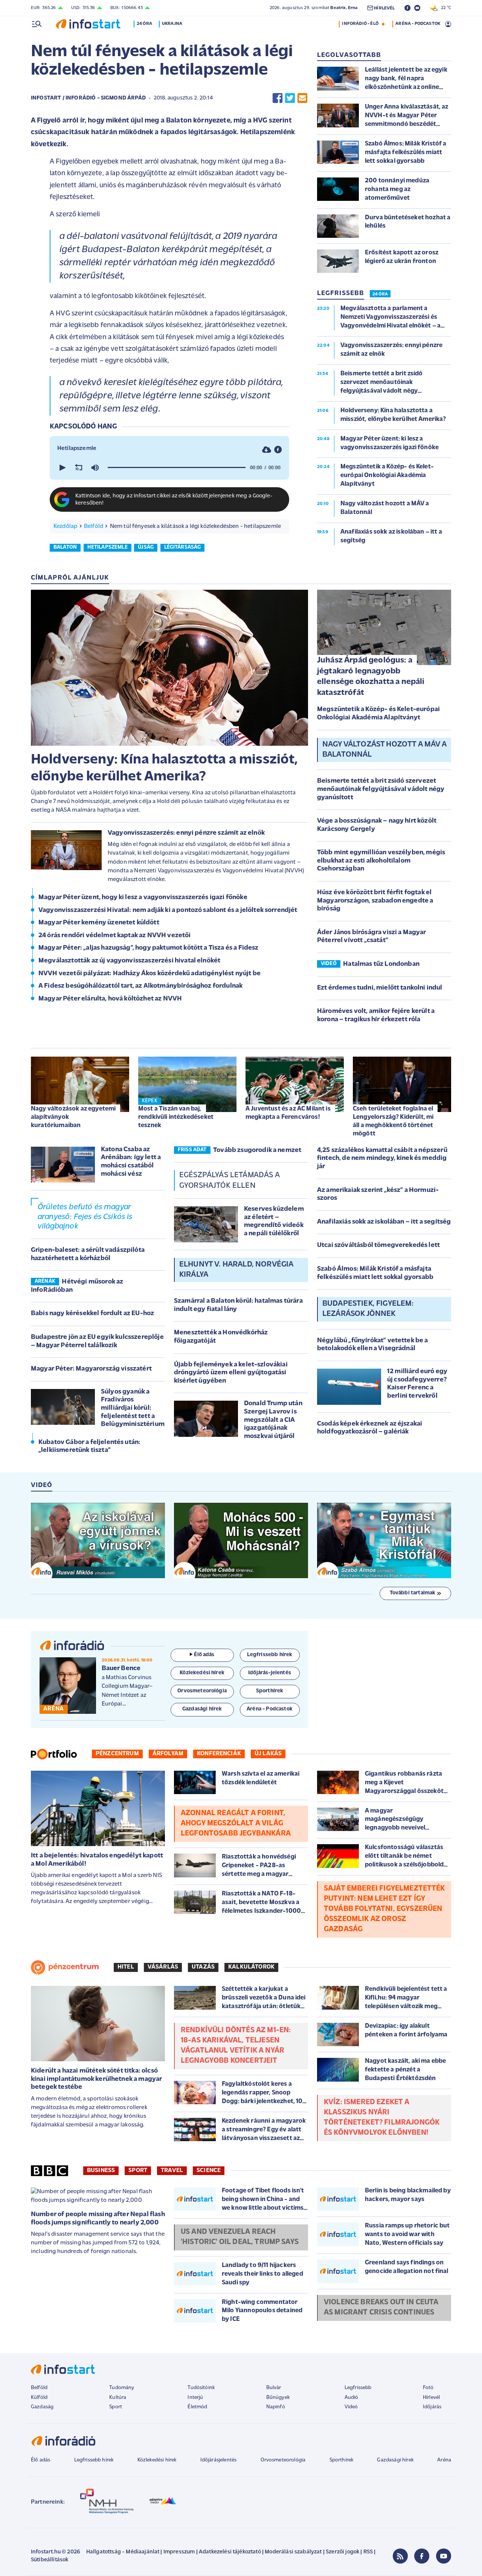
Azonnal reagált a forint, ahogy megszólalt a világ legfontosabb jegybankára (236, 1823)
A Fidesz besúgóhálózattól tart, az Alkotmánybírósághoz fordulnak (140, 986)
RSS (368, 2552)
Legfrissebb (358, 2388)
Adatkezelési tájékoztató (230, 2552)
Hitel (126, 1967)
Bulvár (274, 2388)
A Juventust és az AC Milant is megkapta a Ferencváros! (288, 1113)
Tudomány (122, 2388)
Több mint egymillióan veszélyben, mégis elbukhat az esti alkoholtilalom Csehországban (381, 861)
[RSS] (400, 2556)
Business (101, 2171)
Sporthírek (342, 2460)
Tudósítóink (201, 2388)
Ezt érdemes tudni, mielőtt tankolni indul (380, 988)
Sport (138, 2171)
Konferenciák (219, 1754)
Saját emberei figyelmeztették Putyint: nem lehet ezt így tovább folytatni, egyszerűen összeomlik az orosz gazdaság (384, 1909)
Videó (351, 2407)
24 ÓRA (380, 294)
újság (146, 547)
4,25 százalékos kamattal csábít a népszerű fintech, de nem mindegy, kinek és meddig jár (382, 1159)
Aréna (444, 2460)
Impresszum (179, 2552)
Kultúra (118, 2398)
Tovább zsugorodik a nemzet (257, 1150)
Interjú (195, 2398)
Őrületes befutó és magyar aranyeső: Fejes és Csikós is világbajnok (85, 1217)
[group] (95, 468)
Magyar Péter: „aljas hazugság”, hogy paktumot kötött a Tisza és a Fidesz (149, 948)
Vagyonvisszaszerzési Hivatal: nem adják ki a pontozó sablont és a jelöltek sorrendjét (168, 910)
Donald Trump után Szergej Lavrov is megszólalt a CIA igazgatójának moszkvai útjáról (273, 1420)
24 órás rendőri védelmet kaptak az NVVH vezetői (115, 936)
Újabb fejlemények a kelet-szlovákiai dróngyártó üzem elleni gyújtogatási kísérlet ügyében (231, 1373)
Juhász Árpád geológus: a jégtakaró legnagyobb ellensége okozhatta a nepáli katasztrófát (371, 677)
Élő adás (204, 1655)
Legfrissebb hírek (94, 2460)
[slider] (177, 468)
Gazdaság (42, 2407)
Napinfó (276, 2407)
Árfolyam (168, 1754)
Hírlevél (431, 2398)
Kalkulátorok (251, 1967)
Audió (352, 2398)
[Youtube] (444, 2556)
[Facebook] (422, 2556)
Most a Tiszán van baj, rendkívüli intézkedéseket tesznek (176, 1117)
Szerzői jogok (342, 2552)
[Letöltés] (267, 449)
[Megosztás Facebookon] (278, 98)
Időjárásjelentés (219, 2460)
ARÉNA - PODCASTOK (418, 24)
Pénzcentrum (117, 1754)
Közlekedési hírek (157, 2460)
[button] (62, 468)
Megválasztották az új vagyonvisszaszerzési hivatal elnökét (129, 961)
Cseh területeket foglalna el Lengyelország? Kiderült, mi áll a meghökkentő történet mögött (393, 1121)
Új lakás (268, 1754)
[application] (169, 468)
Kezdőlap (65, 526)
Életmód (197, 2407)
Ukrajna (172, 24)
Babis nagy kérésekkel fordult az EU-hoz (92, 1314)
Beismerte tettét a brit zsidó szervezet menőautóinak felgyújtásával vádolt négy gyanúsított (381, 789)
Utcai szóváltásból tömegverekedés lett (378, 1245)
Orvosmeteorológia (283, 2460)
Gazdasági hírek (395, 2460)
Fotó (428, 2388)
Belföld (94, 526)
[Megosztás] (278, 449)
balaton (65, 547)
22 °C (444, 8)
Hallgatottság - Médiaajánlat (123, 2552)
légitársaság (183, 547)
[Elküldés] (302, 98)
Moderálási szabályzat (293, 2552)
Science (209, 2171)
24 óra (144, 24)
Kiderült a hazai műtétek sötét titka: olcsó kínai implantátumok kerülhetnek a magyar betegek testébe (96, 2079)
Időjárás (432, 2407)
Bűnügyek (278, 2398)
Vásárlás (163, 1967)
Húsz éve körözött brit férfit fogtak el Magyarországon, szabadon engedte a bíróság (375, 901)
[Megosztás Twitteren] (290, 98)
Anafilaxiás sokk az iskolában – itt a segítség (384, 1222)
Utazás (203, 1967)
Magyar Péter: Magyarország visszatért (91, 1369)
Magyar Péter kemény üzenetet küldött (99, 923)
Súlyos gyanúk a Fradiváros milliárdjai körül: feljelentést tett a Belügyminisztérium (133, 1408)
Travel (172, 2171)
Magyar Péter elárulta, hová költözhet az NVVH (110, 999)
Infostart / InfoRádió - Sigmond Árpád (88, 98)
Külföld (39, 2398)
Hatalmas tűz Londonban (381, 964)
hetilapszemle (108, 547)
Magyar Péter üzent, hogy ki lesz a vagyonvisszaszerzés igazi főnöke (143, 898)
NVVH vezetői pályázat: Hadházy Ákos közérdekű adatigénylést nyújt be (149, 974)
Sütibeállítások (50, 2560)
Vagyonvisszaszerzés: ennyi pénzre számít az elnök (186, 833)
